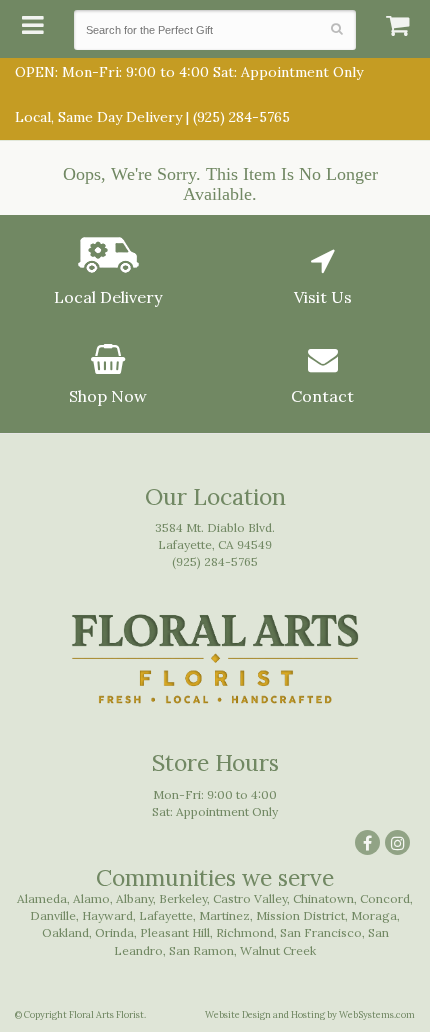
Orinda (114, 932)
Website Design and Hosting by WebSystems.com (310, 1014)
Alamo (91, 898)
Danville (53, 915)
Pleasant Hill (175, 932)
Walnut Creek (278, 950)
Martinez (224, 915)
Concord (385, 898)
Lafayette (166, 915)
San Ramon (201, 950)
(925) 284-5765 (241, 117)
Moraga (374, 915)
